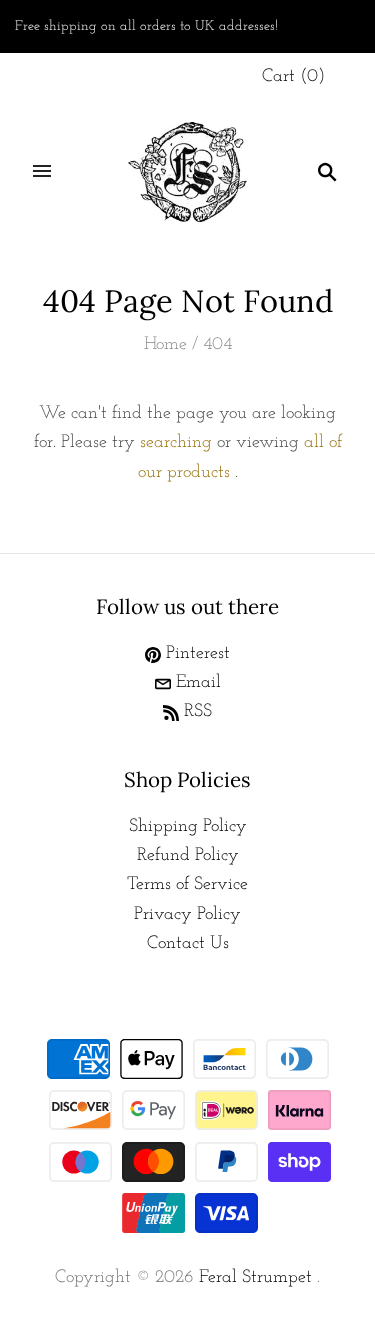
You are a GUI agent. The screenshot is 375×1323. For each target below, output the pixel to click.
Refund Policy (188, 856)
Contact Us (188, 944)
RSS (195, 712)
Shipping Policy (188, 827)
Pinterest (195, 654)
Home (165, 345)
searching (176, 443)
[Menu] (42, 172)
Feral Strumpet (255, 1278)
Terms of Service (187, 885)
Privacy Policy (187, 915)
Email (196, 683)
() (293, 77)
